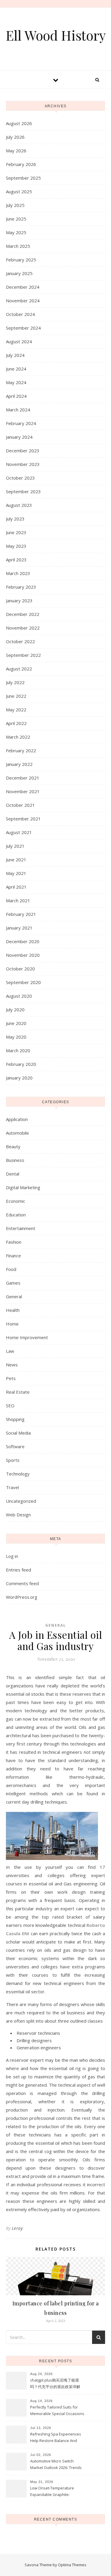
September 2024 (23, 328)
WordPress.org (22, 1597)
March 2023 (18, 573)
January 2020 (19, 1078)
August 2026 (19, 123)
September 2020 (23, 982)
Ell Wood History (56, 35)
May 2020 (16, 1037)
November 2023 (23, 464)
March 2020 (18, 1050)
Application (17, 1119)
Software (15, 1446)
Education (16, 1215)
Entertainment (21, 1228)
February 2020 (21, 1064)
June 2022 (16, 696)
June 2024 (16, 369)
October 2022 (20, 641)
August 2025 (19, 191)
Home (12, 1324)
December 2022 (23, 614)
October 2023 (20, 478)
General (14, 1296)
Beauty (13, 1146)
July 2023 (15, 519)
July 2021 (15, 846)
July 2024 (15, 355)
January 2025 (19, 273)
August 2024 (19, 341)
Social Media (18, 1433)
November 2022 (23, 628)
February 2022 (21, 750)
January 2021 (19, 928)
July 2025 (15, 205)
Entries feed (18, 1570)
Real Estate (18, 1392)
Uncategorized (21, 1501)
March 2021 (18, 900)
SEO (10, 1406)
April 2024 (16, 396)
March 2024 (18, 410)
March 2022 (18, 737)
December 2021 (23, 778)
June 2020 (16, 1023)
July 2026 (15, 137)
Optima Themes (72, 2565)
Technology (18, 1474)
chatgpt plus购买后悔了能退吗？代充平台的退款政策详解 (55, 2383)
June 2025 (16, 219)
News (12, 1365)
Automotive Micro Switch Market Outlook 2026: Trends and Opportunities (56, 2465)
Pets (11, 1378)
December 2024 (23, 287)
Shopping (15, 1419)
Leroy (17, 2228)
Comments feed (22, 1583)
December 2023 (23, 451)
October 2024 (20, 314)
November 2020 (23, 955)
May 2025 (16, 232)
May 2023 (16, 546)
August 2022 (19, 669)
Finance (13, 1256)
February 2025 (21, 260)
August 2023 (19, 505)
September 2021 (23, 819)
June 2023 (16, 532)
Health (13, 1310)
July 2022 (15, 682)
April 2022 (16, 723)
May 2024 (16, 382)
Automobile (17, 1133)
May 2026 (16, 151)
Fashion (14, 1242)
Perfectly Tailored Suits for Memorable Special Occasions (57, 2410)
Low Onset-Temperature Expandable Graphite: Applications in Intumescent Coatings (55, 2492)
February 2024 (21, 423)
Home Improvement (27, 1337)
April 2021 (16, 887)
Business (15, 1160)
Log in (12, 1556)
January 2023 (19, 601)
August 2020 (19, 996)
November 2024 (23, 301)
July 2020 (15, 1010)
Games (13, 1283)
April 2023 (16, 560)
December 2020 (23, 941)
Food (11, 1269)
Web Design (18, 1515)
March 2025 (18, 246)
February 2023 (21, 587)
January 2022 (19, 764)
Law (10, 1351)
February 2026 (21, 164)
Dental (13, 1174)
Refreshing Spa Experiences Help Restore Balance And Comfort (56, 2438)
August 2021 (19, 832)
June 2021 (16, 860)
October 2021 (20, 805)
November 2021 (23, 791)
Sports (13, 1460)
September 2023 (23, 491)
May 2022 (16, 710)
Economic (16, 1201)
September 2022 (23, 655)
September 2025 (23, 178)
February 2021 (21, 914)
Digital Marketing (23, 1187)
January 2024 (19, 437)
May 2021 (16, 873)
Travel (12, 1487)
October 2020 (20, 969)
